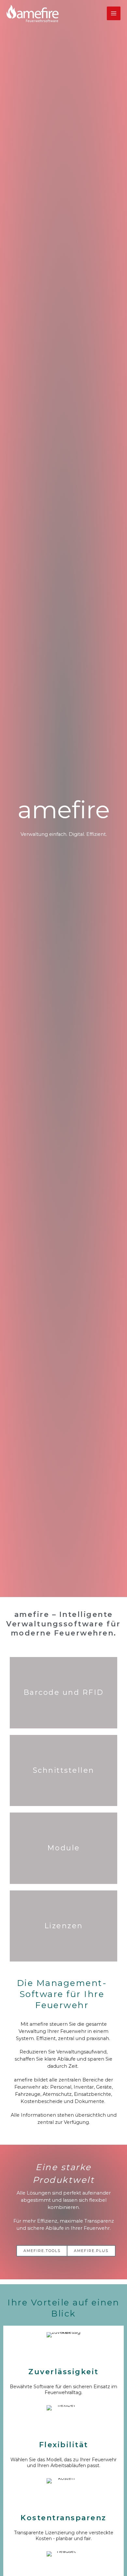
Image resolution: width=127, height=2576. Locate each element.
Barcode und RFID (64, 1692)
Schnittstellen (64, 1770)
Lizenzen (64, 1926)
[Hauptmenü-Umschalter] (114, 13)
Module (64, 1848)
